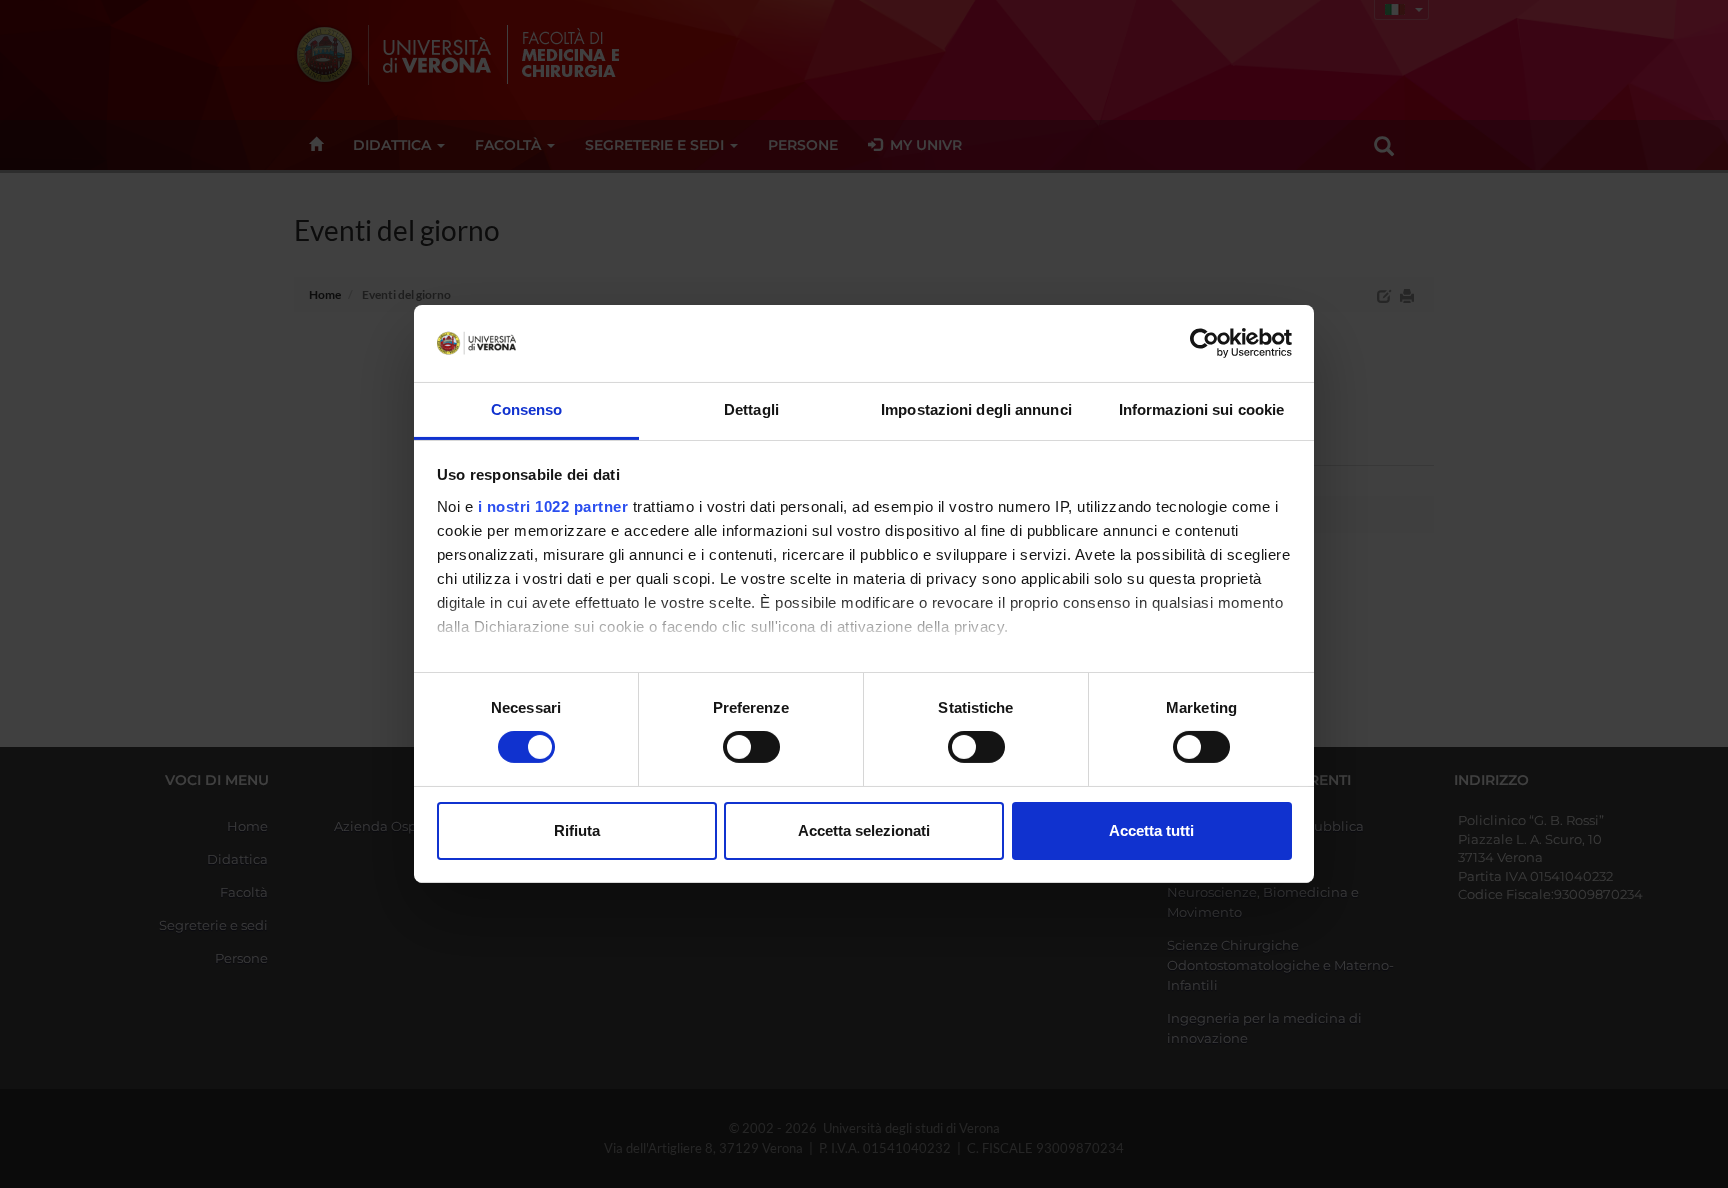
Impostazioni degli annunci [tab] (976, 409)
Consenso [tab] (527, 409)
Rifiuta (577, 830)
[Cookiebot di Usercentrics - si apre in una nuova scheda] (1204, 343)
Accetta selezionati (864, 830)
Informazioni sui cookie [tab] (1201, 409)
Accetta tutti (1151, 830)
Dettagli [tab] (751, 409)
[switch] (751, 747)
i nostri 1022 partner (553, 506)
